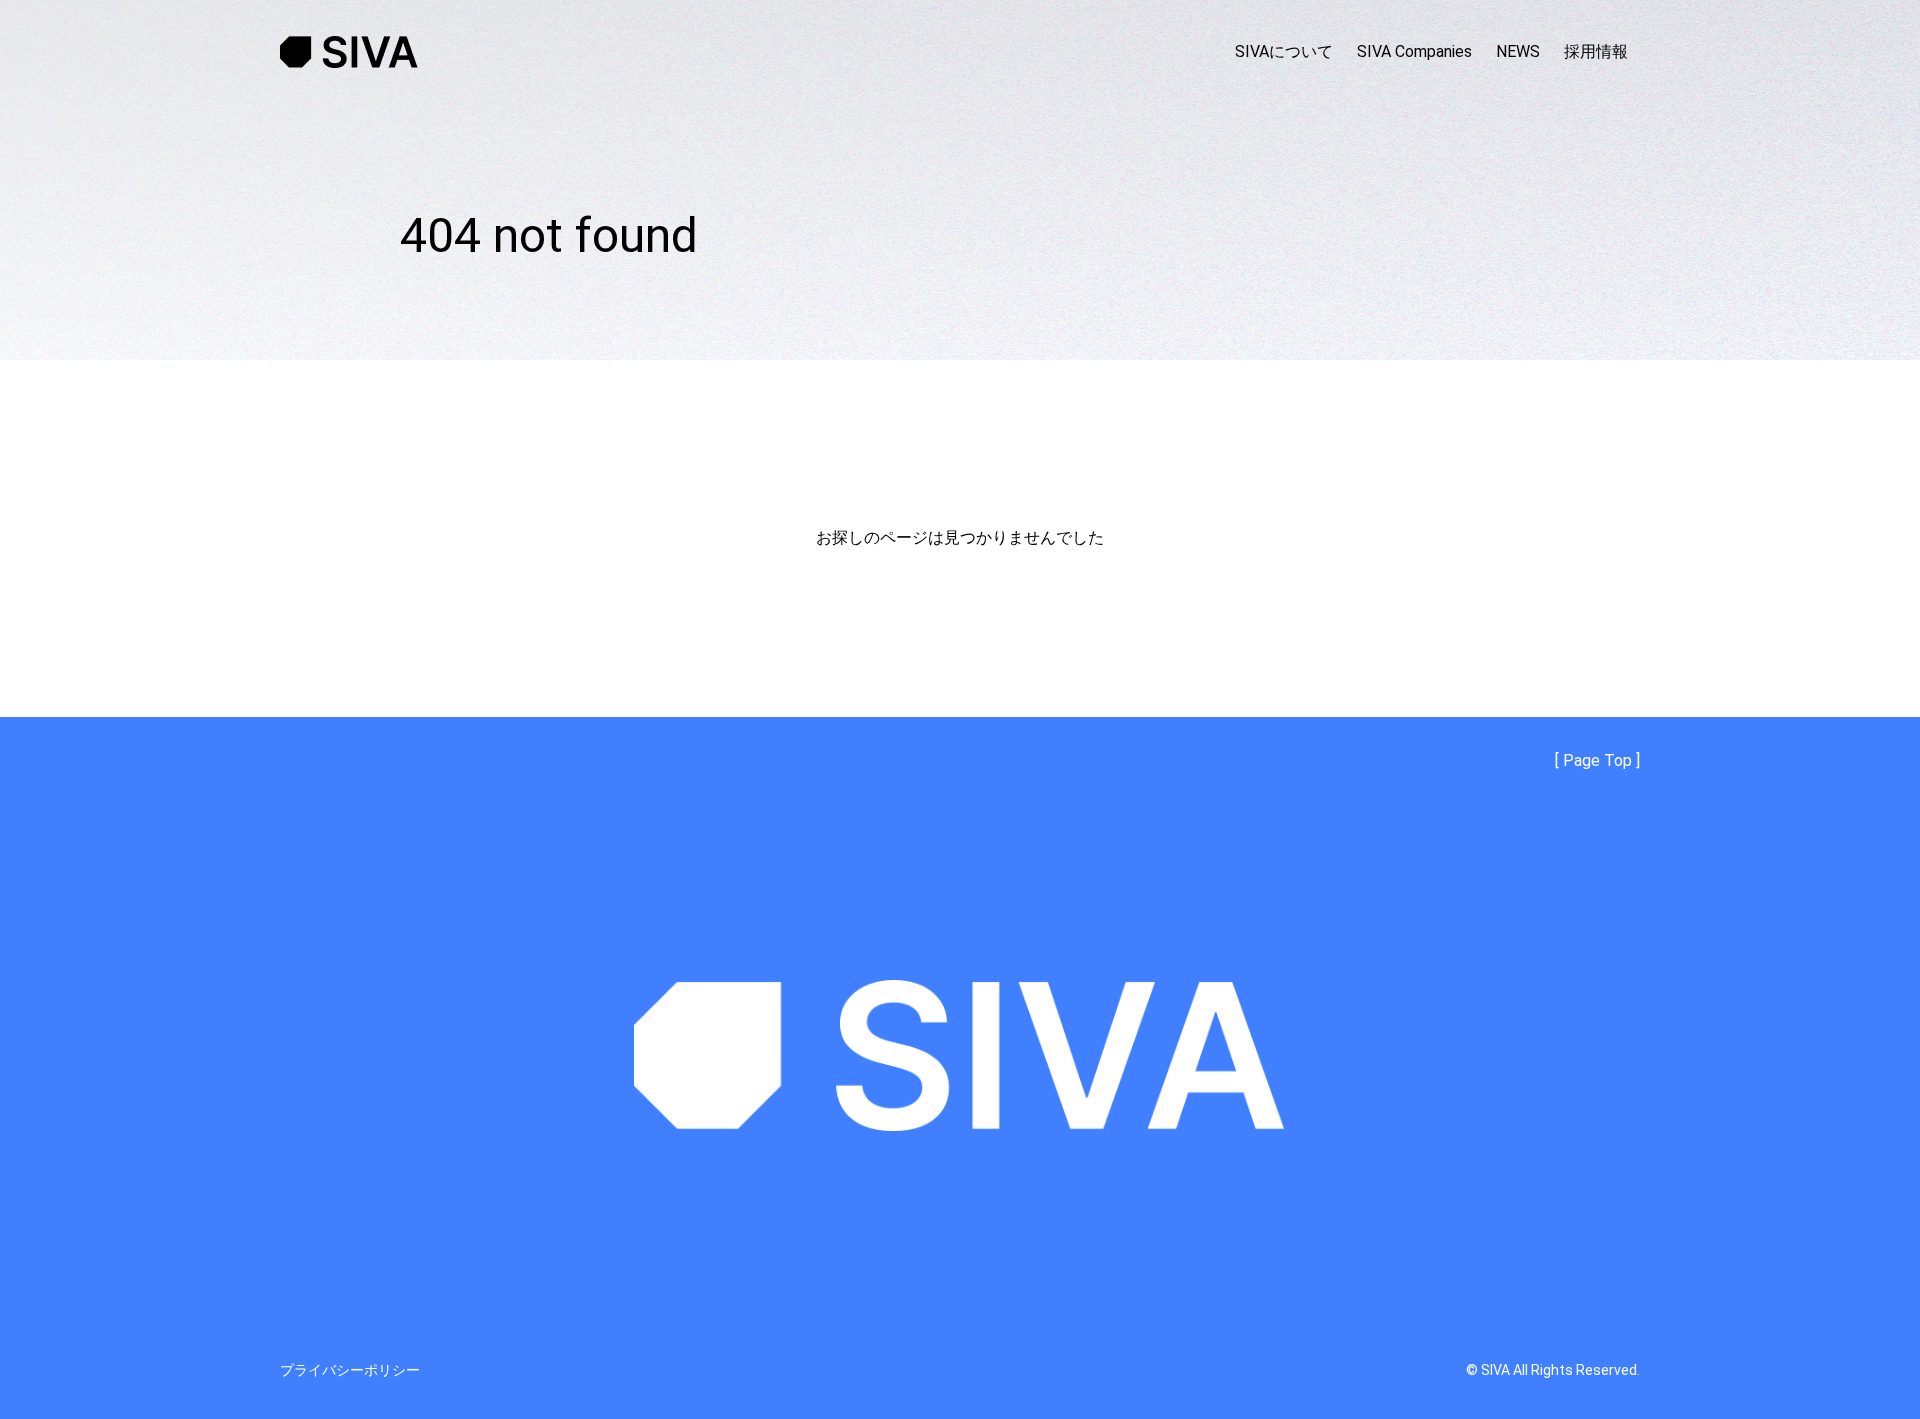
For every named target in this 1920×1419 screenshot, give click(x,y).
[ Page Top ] (1597, 761)
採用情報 (1596, 51)
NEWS (1518, 51)
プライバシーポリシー (350, 1370)
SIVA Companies (1414, 51)
